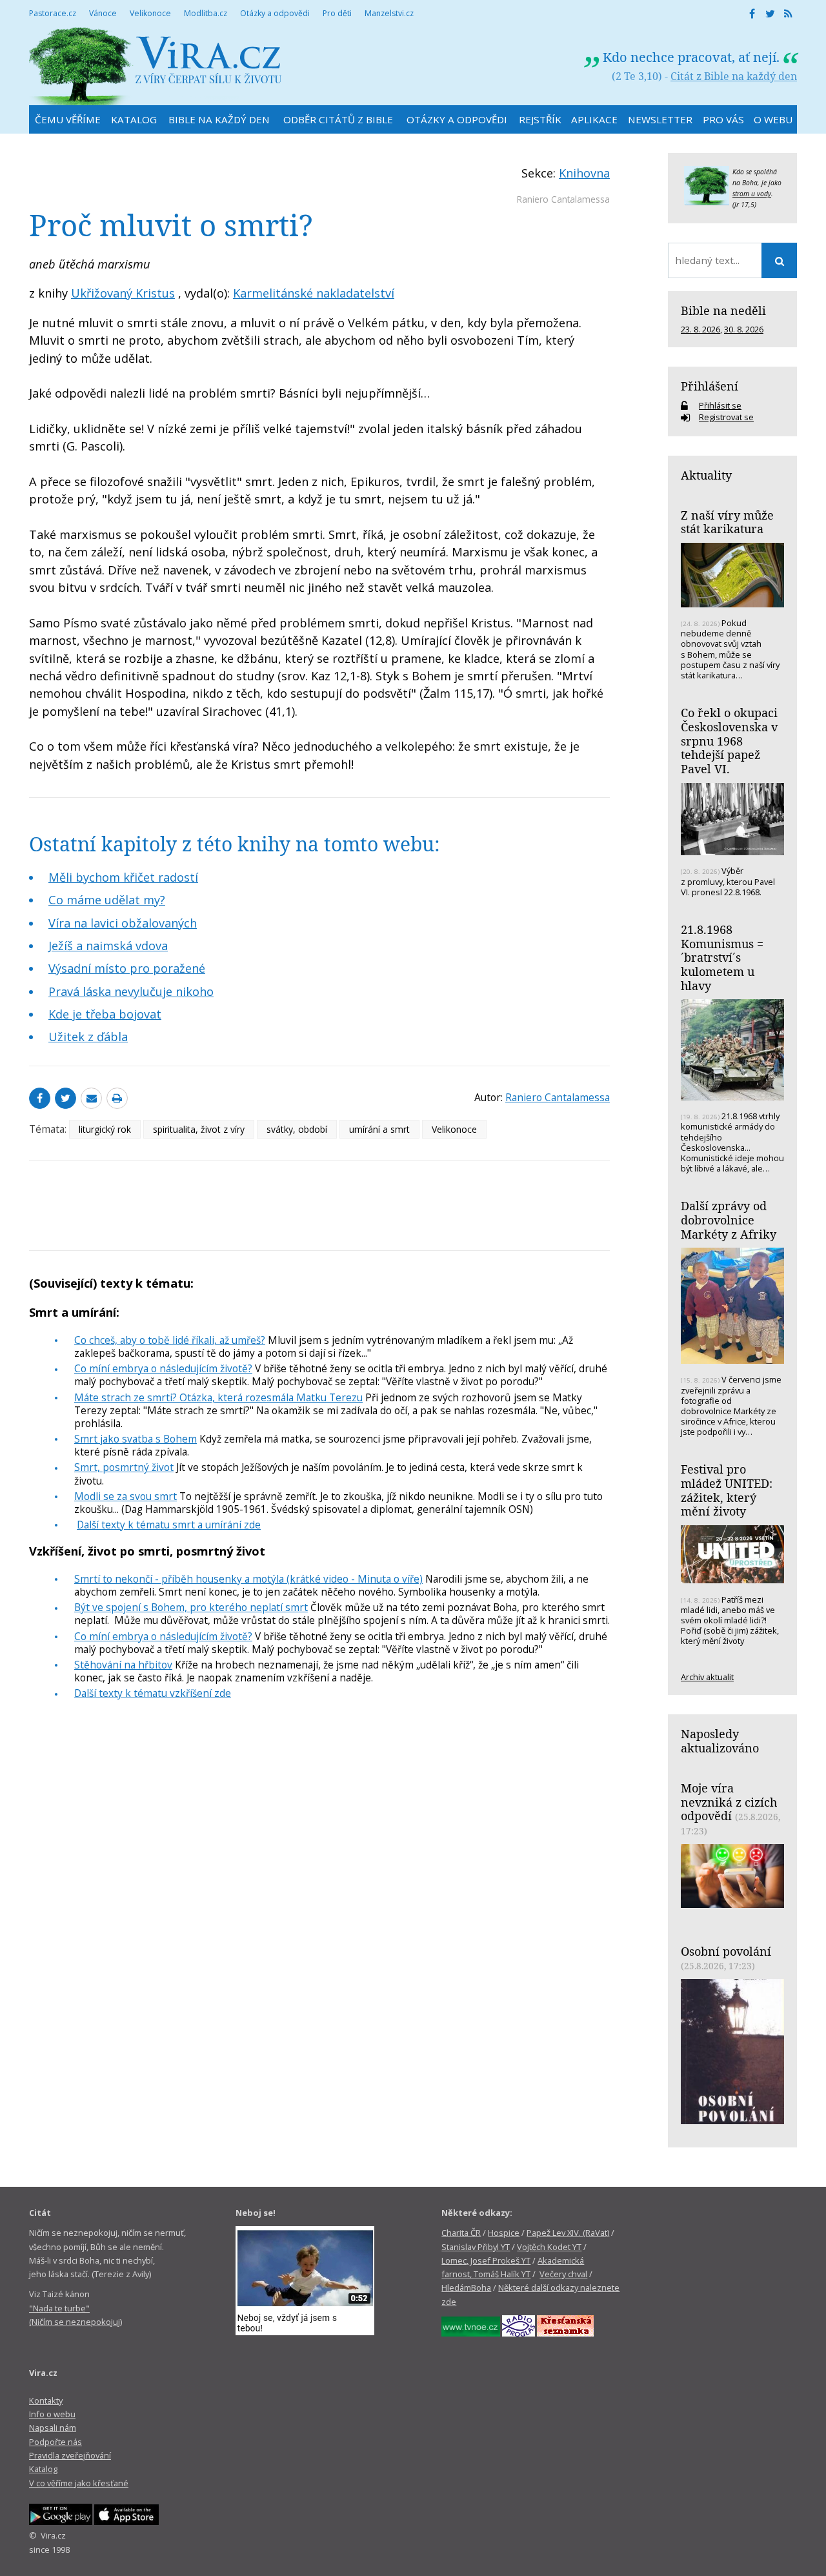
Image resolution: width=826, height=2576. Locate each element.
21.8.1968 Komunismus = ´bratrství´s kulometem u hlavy (722, 958)
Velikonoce (454, 1129)
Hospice (504, 2233)
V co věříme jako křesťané (79, 2483)
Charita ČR (461, 2233)
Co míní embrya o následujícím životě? (163, 1368)
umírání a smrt (379, 1129)
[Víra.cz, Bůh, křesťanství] (156, 66)
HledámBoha (466, 2287)
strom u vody (752, 194)
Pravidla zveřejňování (70, 2455)
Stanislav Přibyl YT (476, 2247)
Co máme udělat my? (107, 900)
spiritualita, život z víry (199, 1129)
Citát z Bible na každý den (734, 76)
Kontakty (46, 2400)
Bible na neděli (723, 310)
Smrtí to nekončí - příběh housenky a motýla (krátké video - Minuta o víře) (248, 1579)
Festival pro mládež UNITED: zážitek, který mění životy (727, 1490)
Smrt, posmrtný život (124, 1467)
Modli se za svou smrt (126, 1496)
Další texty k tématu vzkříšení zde (153, 1693)
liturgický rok (105, 1129)
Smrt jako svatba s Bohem (136, 1439)
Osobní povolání (726, 1951)
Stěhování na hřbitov (123, 1665)
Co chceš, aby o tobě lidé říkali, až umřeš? (170, 1340)
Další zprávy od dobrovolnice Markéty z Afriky (729, 1220)
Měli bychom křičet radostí (123, 877)
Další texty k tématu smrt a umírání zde (169, 1525)
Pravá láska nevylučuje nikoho (131, 991)
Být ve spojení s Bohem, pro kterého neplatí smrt (191, 1607)
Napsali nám (53, 2428)
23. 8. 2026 (700, 329)
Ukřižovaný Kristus (123, 293)
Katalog (43, 2469)
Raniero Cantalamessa (563, 199)
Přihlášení (710, 386)
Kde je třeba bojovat (105, 1014)
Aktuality (706, 475)
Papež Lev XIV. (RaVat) (568, 2233)
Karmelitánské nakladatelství (314, 293)
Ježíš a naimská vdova (108, 946)
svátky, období (297, 1129)
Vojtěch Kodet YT (549, 2247)
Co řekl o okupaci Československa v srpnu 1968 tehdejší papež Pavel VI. (729, 741)
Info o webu (52, 2414)
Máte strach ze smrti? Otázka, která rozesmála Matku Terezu (218, 1397)
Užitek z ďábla (88, 1037)
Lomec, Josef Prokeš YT (486, 2260)
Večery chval (563, 2274)
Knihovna (584, 173)
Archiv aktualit (707, 1677)
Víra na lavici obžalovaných (123, 923)
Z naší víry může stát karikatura (727, 522)
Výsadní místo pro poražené (127, 968)
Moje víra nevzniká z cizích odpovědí (729, 1802)
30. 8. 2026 (744, 329)
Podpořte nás (55, 2442)
